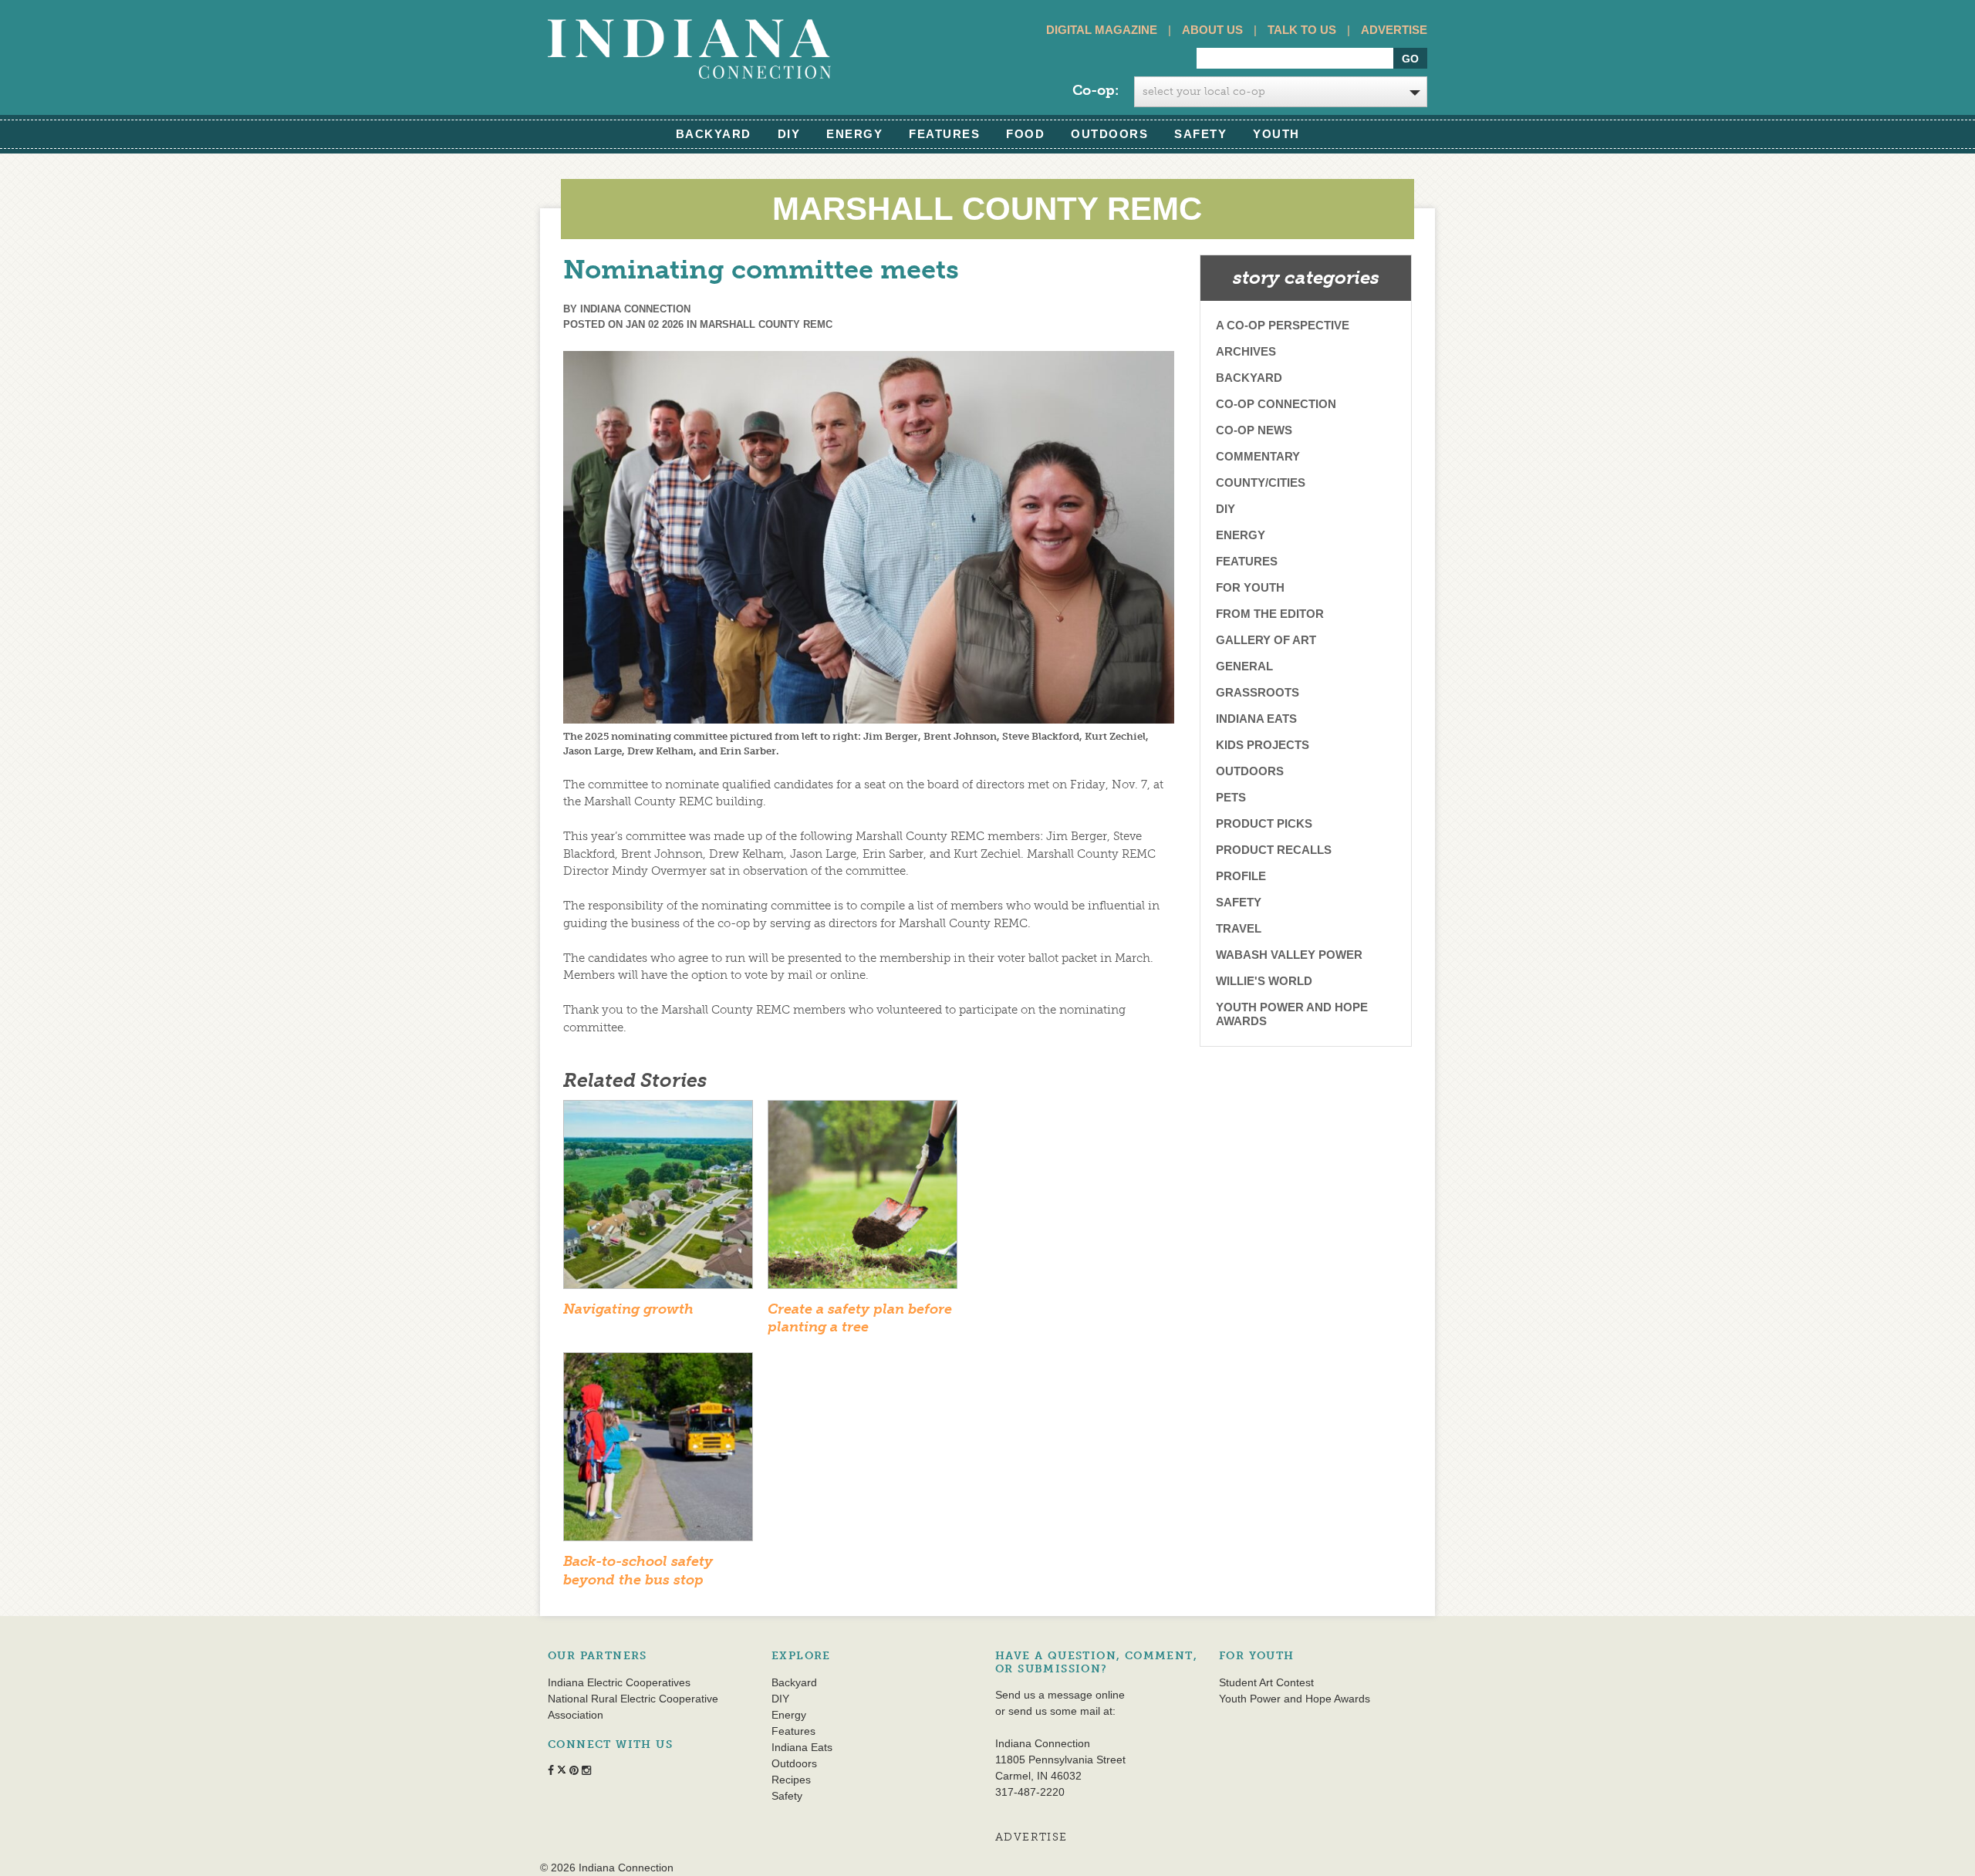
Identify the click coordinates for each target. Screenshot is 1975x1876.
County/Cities (1261, 482)
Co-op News (1254, 430)
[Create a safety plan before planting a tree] (863, 1199)
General (1244, 666)
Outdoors (1109, 134)
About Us (1212, 30)
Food (1025, 134)
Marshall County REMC (766, 324)
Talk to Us (1302, 30)
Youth (1276, 134)
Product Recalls (1274, 850)
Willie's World (1264, 981)
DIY (789, 134)
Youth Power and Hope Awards (1292, 1014)
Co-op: (1096, 90)
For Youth (1250, 587)
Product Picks (1264, 823)
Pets (1231, 797)
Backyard (714, 134)
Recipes (791, 1780)
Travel (1239, 928)
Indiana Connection (635, 309)
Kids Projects (1263, 745)
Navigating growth (628, 1309)
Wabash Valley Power (1289, 955)
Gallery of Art (1266, 640)
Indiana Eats (1256, 719)
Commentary (1258, 456)
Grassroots (1258, 692)
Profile (1241, 876)
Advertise (1394, 30)
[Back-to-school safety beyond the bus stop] (658, 1452)
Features (944, 134)
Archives (1246, 351)
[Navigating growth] (658, 1199)
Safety (1200, 134)
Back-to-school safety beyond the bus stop (638, 1570)
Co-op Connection (1276, 404)
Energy (854, 134)
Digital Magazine (1102, 30)
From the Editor (1270, 614)
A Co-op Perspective (1283, 325)
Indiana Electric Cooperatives (619, 1682)
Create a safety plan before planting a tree (860, 1318)
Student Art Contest (1266, 1682)
